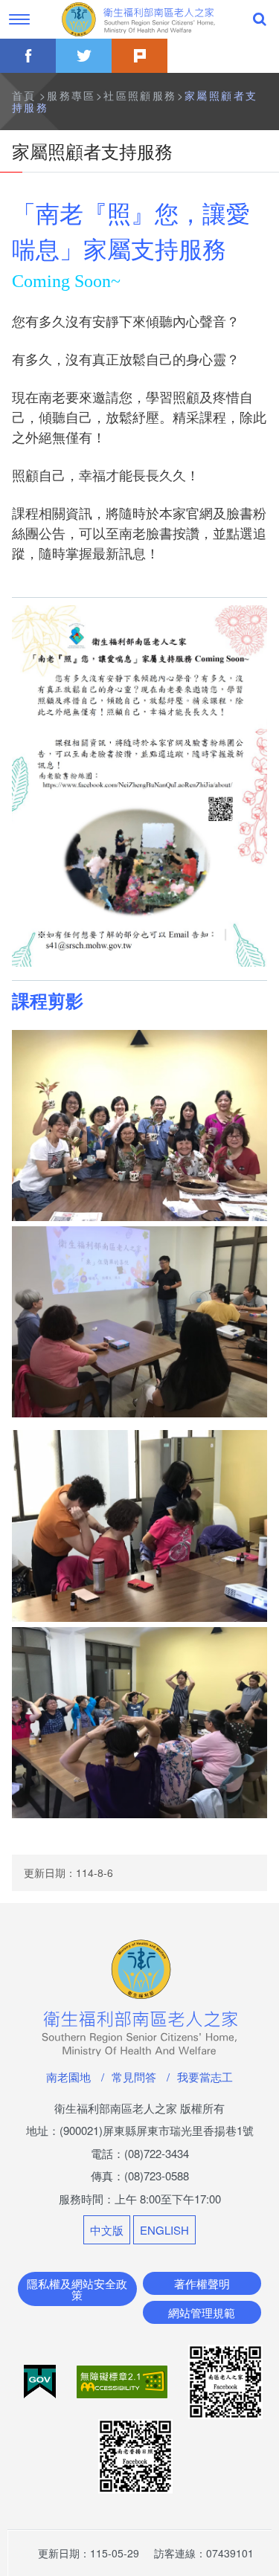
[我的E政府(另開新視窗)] (41, 2380)
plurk (139, 56)
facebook (28, 56)
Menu (19, 19)
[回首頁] (140, 19)
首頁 (24, 95)
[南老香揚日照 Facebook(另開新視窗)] (135, 2454)
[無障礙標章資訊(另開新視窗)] (124, 2380)
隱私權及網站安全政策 (77, 2289)
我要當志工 (205, 2077)
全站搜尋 (260, 19)
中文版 (107, 2230)
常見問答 (134, 2077)
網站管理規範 (202, 2312)
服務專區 (71, 95)
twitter (84, 56)
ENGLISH (164, 2230)
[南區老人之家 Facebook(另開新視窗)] (225, 2380)
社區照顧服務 (140, 95)
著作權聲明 (202, 2283)
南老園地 (68, 2077)
